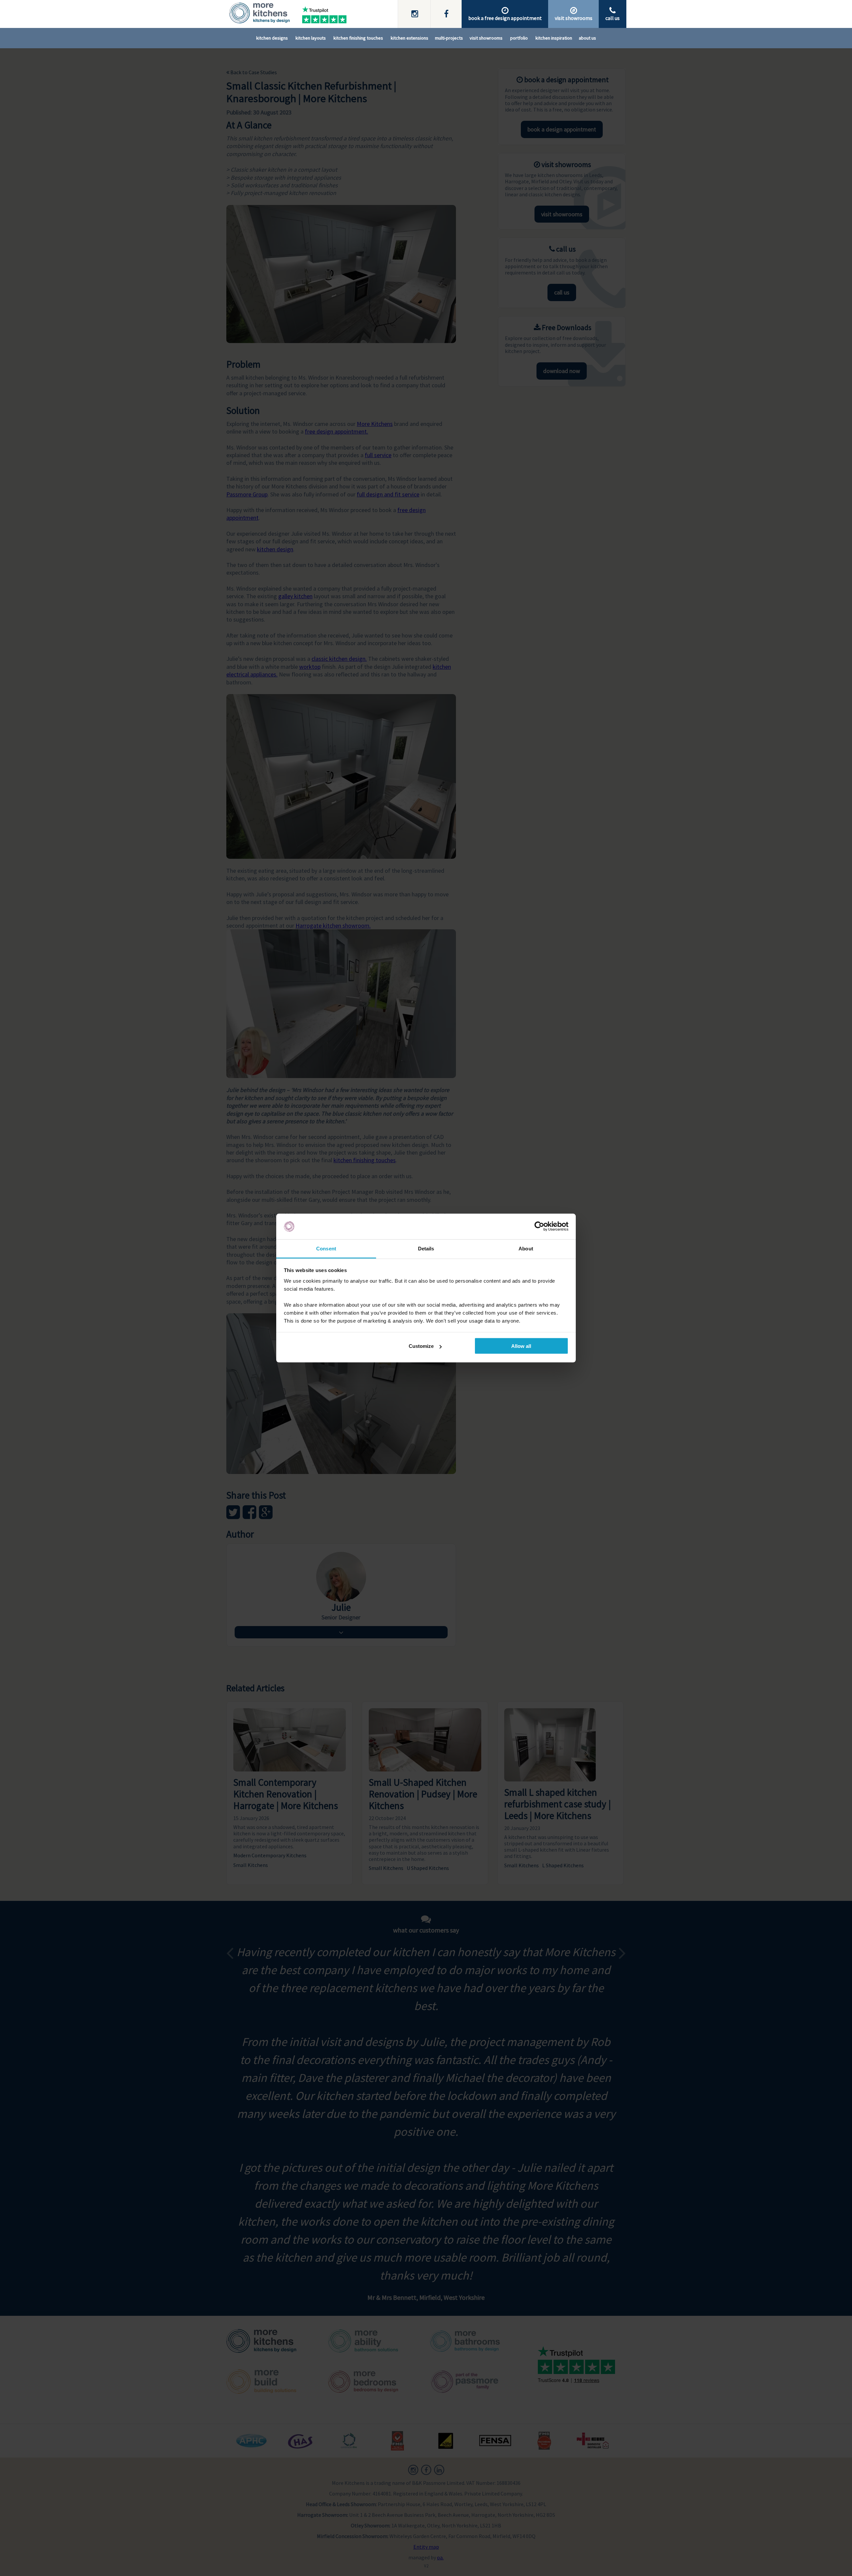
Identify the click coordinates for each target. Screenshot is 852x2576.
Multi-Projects (449, 38)
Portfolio (519, 38)
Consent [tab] (326, 1248)
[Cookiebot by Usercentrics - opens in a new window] (539, 1226)
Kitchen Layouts (311, 38)
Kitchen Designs (272, 38)
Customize (421, 1346)
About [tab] (526, 1248)
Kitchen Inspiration (554, 38)
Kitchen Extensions (410, 38)
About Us (587, 38)
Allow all (521, 1346)
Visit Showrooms (486, 38)
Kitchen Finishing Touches (358, 38)
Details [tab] (426, 1248)
